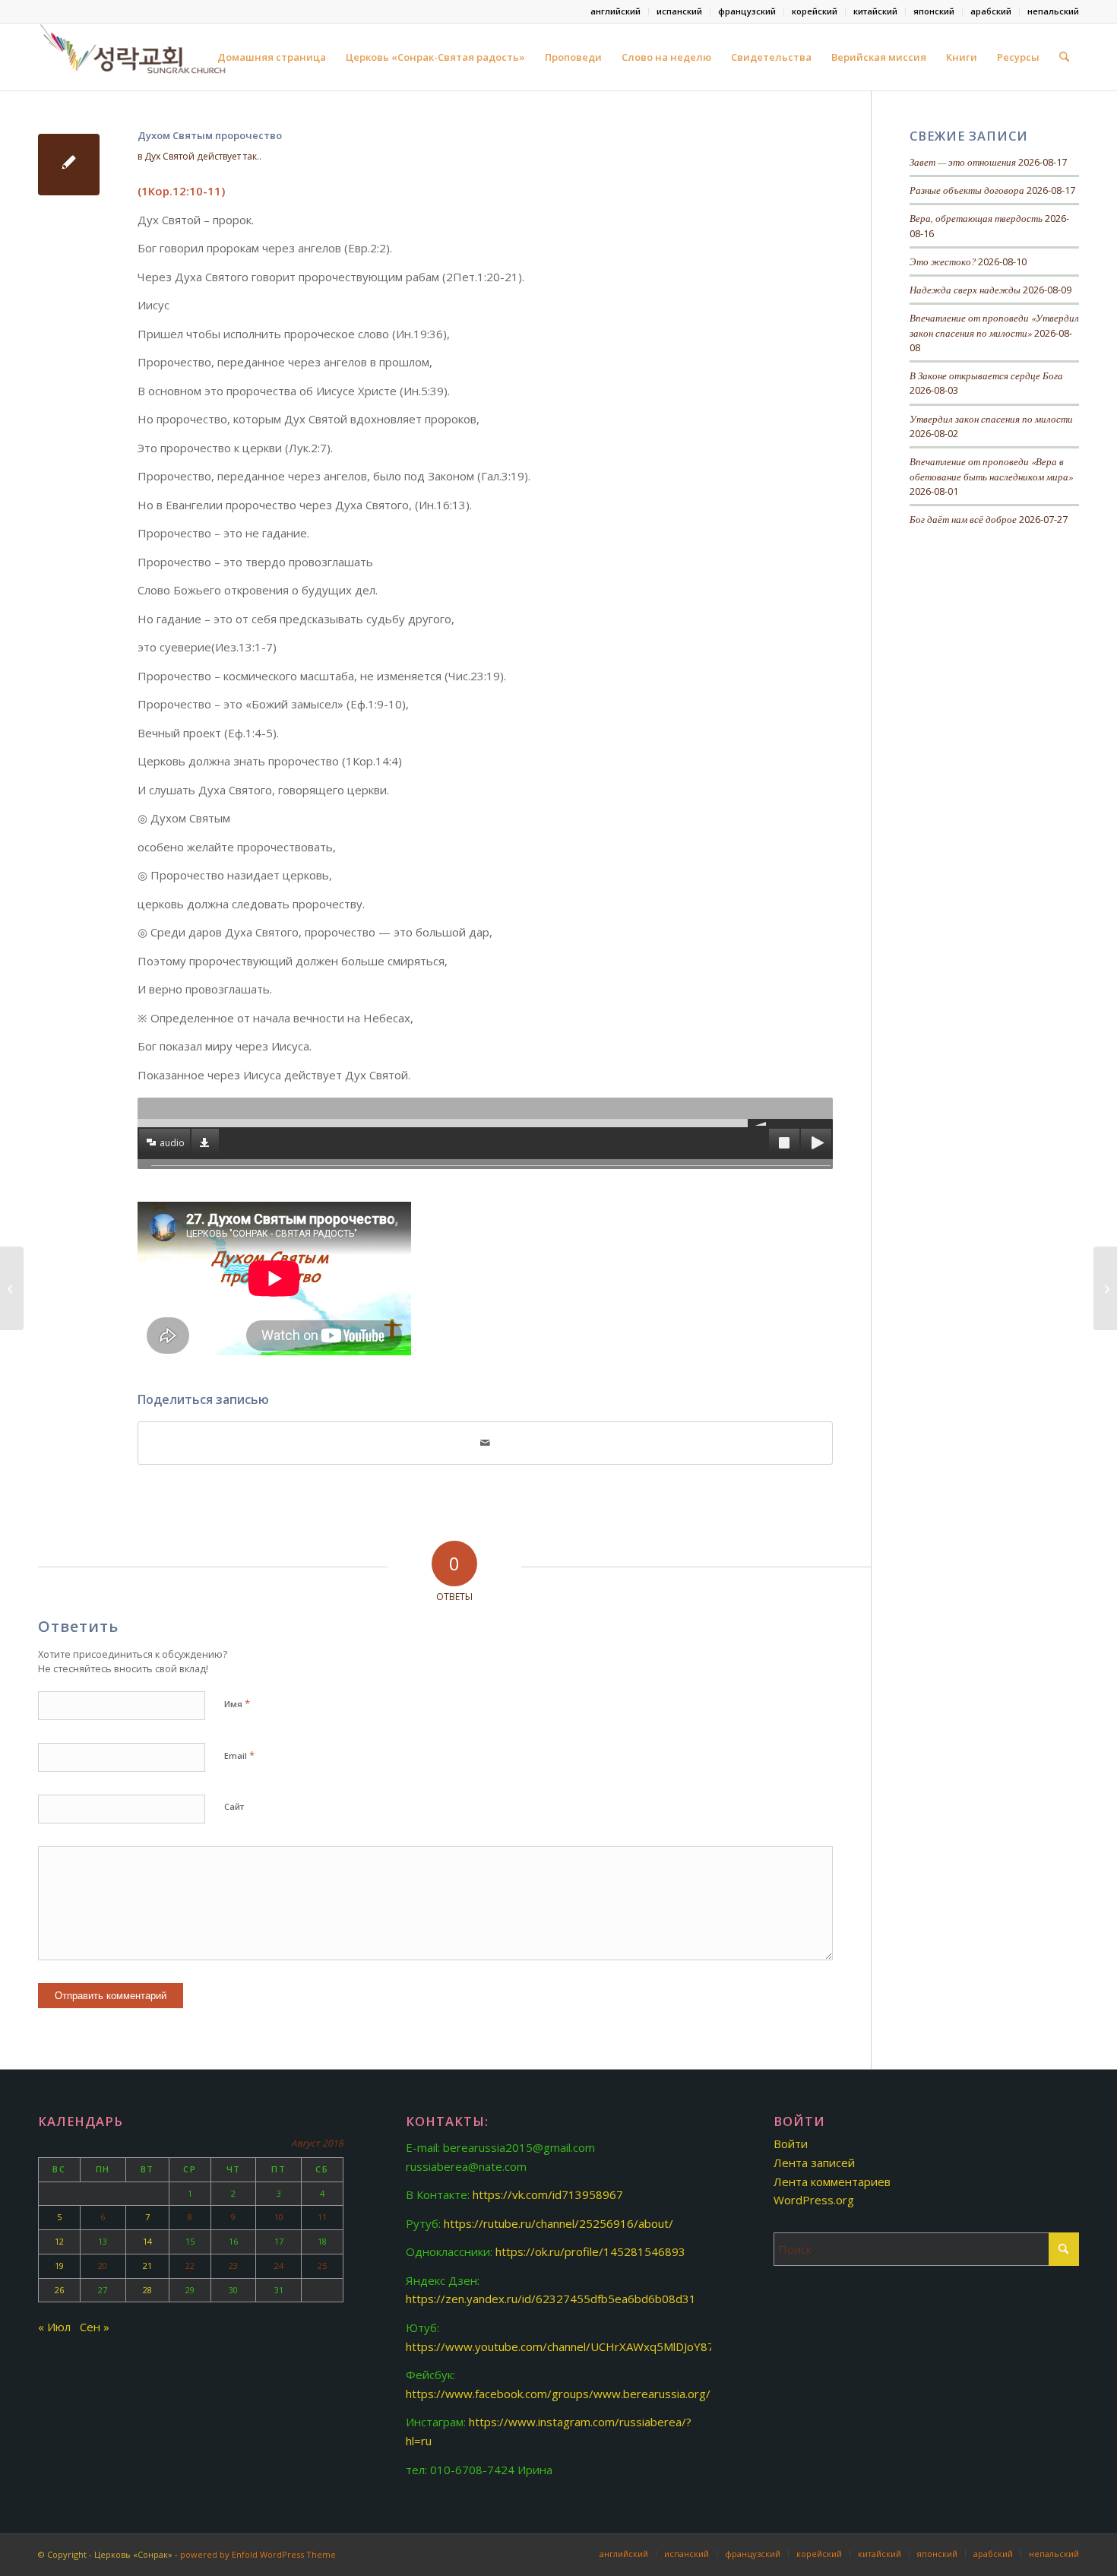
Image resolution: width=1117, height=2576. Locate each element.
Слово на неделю (666, 57)
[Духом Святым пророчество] (69, 165)
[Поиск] (1064, 57)
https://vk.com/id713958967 (548, 2194)
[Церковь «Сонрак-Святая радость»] (134, 57)
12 (59, 2241)
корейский (815, 11)
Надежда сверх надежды (965, 289)
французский (747, 11)
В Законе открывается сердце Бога (986, 375)
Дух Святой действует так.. (203, 156)
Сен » (95, 2327)
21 (147, 2265)
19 (59, 2265)
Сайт (234, 1806)
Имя (237, 1703)
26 (59, 2290)
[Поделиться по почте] (485, 1443)
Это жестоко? (943, 261)
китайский (875, 11)
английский (615, 11)
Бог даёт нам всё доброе (963, 519)
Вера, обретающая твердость (976, 218)
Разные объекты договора (967, 190)
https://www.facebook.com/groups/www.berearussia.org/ (558, 2394)
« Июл (54, 2327)
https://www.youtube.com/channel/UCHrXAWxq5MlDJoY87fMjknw (579, 2346)
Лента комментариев (832, 2182)
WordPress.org (814, 2200)
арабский (991, 11)
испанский (679, 11)
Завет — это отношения (963, 162)
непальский (1053, 11)
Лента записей (814, 2163)
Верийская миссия (879, 57)
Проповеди (573, 57)
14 (147, 2241)
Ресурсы (1018, 57)
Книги (962, 57)
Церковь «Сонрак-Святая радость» (435, 57)
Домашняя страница (272, 57)
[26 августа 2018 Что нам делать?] (12, 1288)
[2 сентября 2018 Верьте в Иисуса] (1105, 1288)
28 (147, 2290)
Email (239, 1755)
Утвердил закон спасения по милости (991, 418)
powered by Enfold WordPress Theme (258, 2554)
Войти (791, 2143)
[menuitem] (616, 11)
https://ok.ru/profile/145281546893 (590, 2251)
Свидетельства (771, 57)
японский (934, 11)
